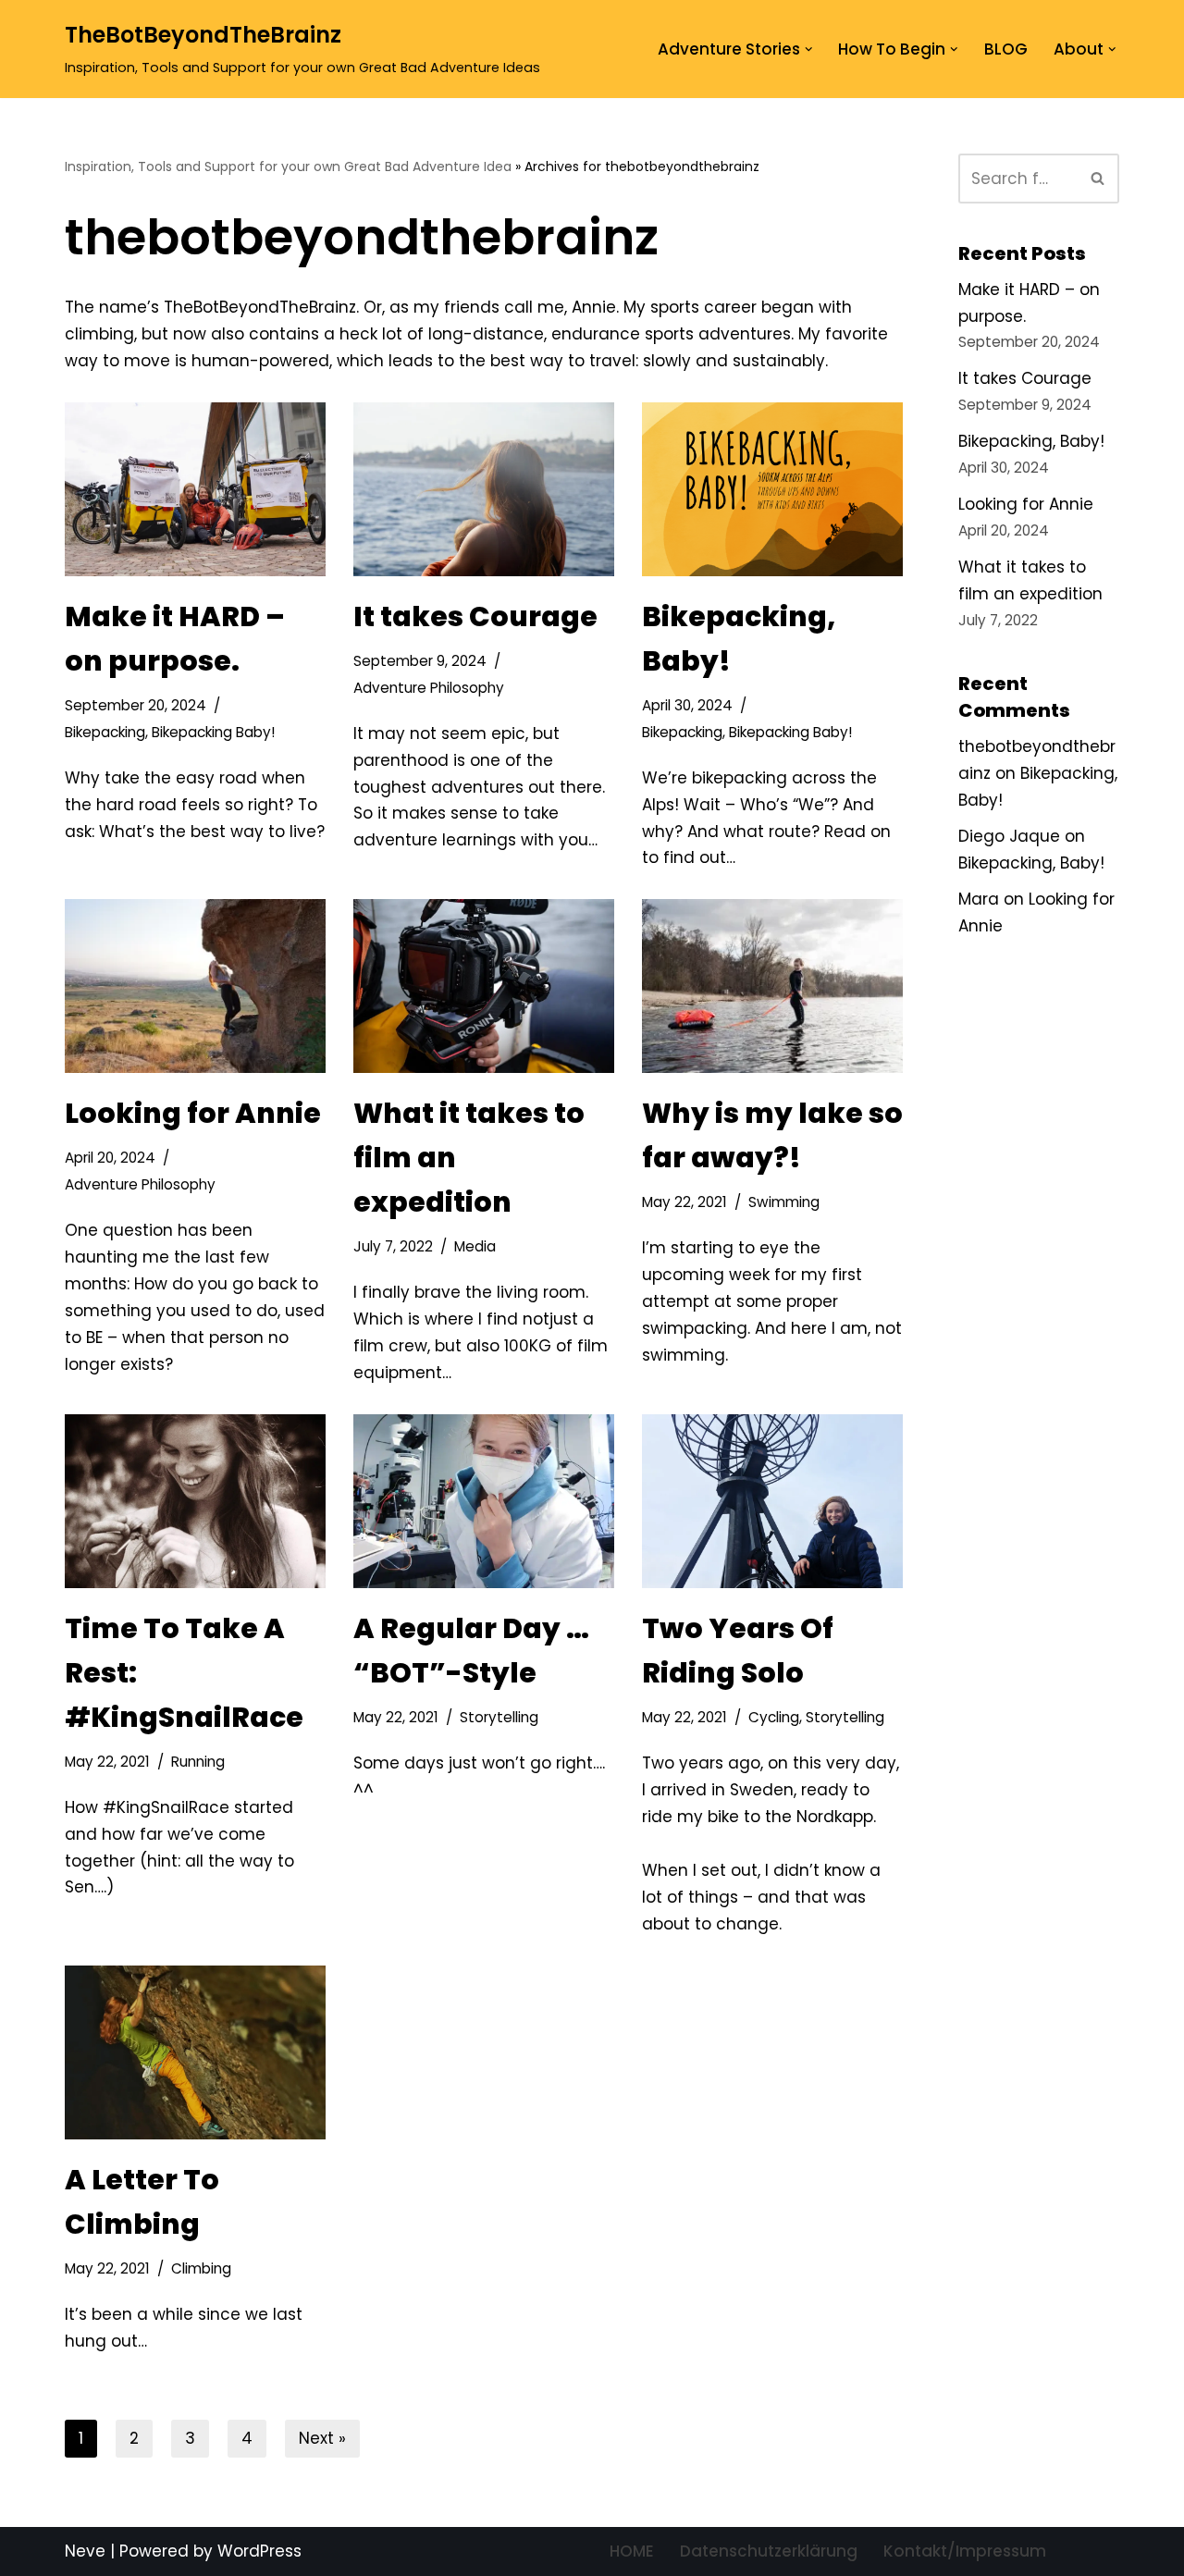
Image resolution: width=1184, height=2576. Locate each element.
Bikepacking (105, 732)
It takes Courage (475, 616)
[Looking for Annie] (195, 986)
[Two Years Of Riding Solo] (772, 1501)
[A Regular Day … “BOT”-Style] (484, 1501)
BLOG (1006, 49)
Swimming (784, 1202)
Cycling (774, 1717)
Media (475, 1246)
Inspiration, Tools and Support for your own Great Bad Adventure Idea (288, 166)
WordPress (259, 2551)
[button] (809, 49)
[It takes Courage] (484, 489)
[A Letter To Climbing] (195, 2052)
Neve (85, 2551)
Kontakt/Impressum (965, 2551)
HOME (632, 2551)
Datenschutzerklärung (769, 2551)
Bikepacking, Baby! (1031, 441)
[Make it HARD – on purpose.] (195, 489)
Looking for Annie (193, 1113)
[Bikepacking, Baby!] (772, 489)
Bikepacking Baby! (213, 732)
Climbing (201, 2268)
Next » (322, 2438)
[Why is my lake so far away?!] (772, 986)
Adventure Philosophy (429, 688)
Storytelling (499, 1717)
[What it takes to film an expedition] (484, 986)
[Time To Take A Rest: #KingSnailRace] (195, 1501)
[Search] (1098, 179)
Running (198, 1762)
